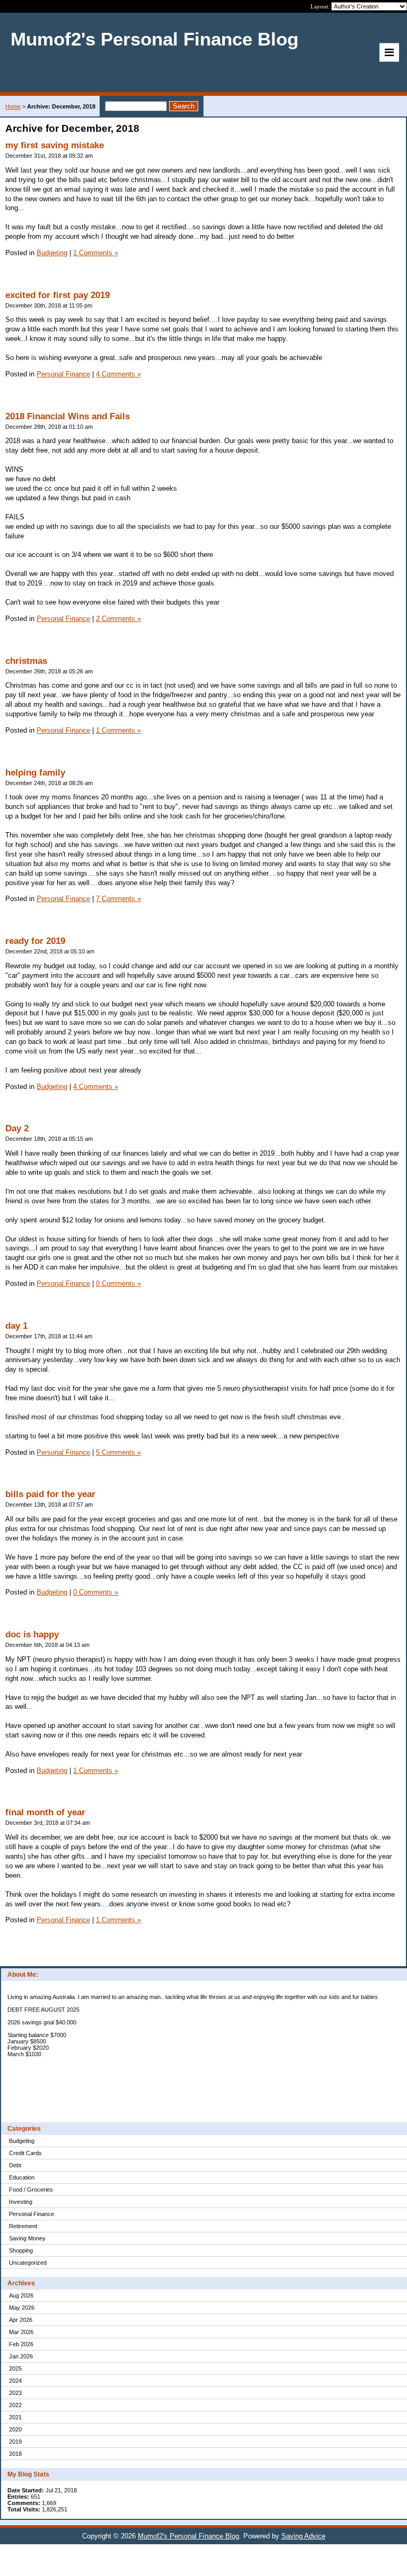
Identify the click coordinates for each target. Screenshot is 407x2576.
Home (13, 106)
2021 (15, 2417)
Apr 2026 (21, 2320)
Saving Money (27, 2238)
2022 (15, 2405)
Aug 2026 (21, 2295)
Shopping (21, 2250)
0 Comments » (118, 1284)
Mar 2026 (21, 2332)
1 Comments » (96, 253)
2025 (15, 2368)
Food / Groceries (31, 2190)
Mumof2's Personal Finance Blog (188, 2536)
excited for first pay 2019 (57, 295)
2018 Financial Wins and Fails (68, 416)
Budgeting (22, 2141)
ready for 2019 (35, 941)
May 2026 (22, 2308)
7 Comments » (118, 899)
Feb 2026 (21, 2344)
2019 (15, 2442)
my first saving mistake (55, 145)
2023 (15, 2393)
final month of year (45, 1812)
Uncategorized (28, 2263)
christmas (26, 661)
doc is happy (32, 1634)
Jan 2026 (21, 2356)
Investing (21, 2202)
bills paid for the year (50, 1494)
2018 (15, 2454)
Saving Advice (303, 2536)
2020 (15, 2429)
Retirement (23, 2226)
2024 (15, 2381)
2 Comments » (118, 619)
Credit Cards (25, 2153)
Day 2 (17, 1128)
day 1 (16, 1326)
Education (22, 2177)
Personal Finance (32, 2214)
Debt (15, 2165)
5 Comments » (118, 1452)
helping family (35, 773)
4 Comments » (118, 374)
